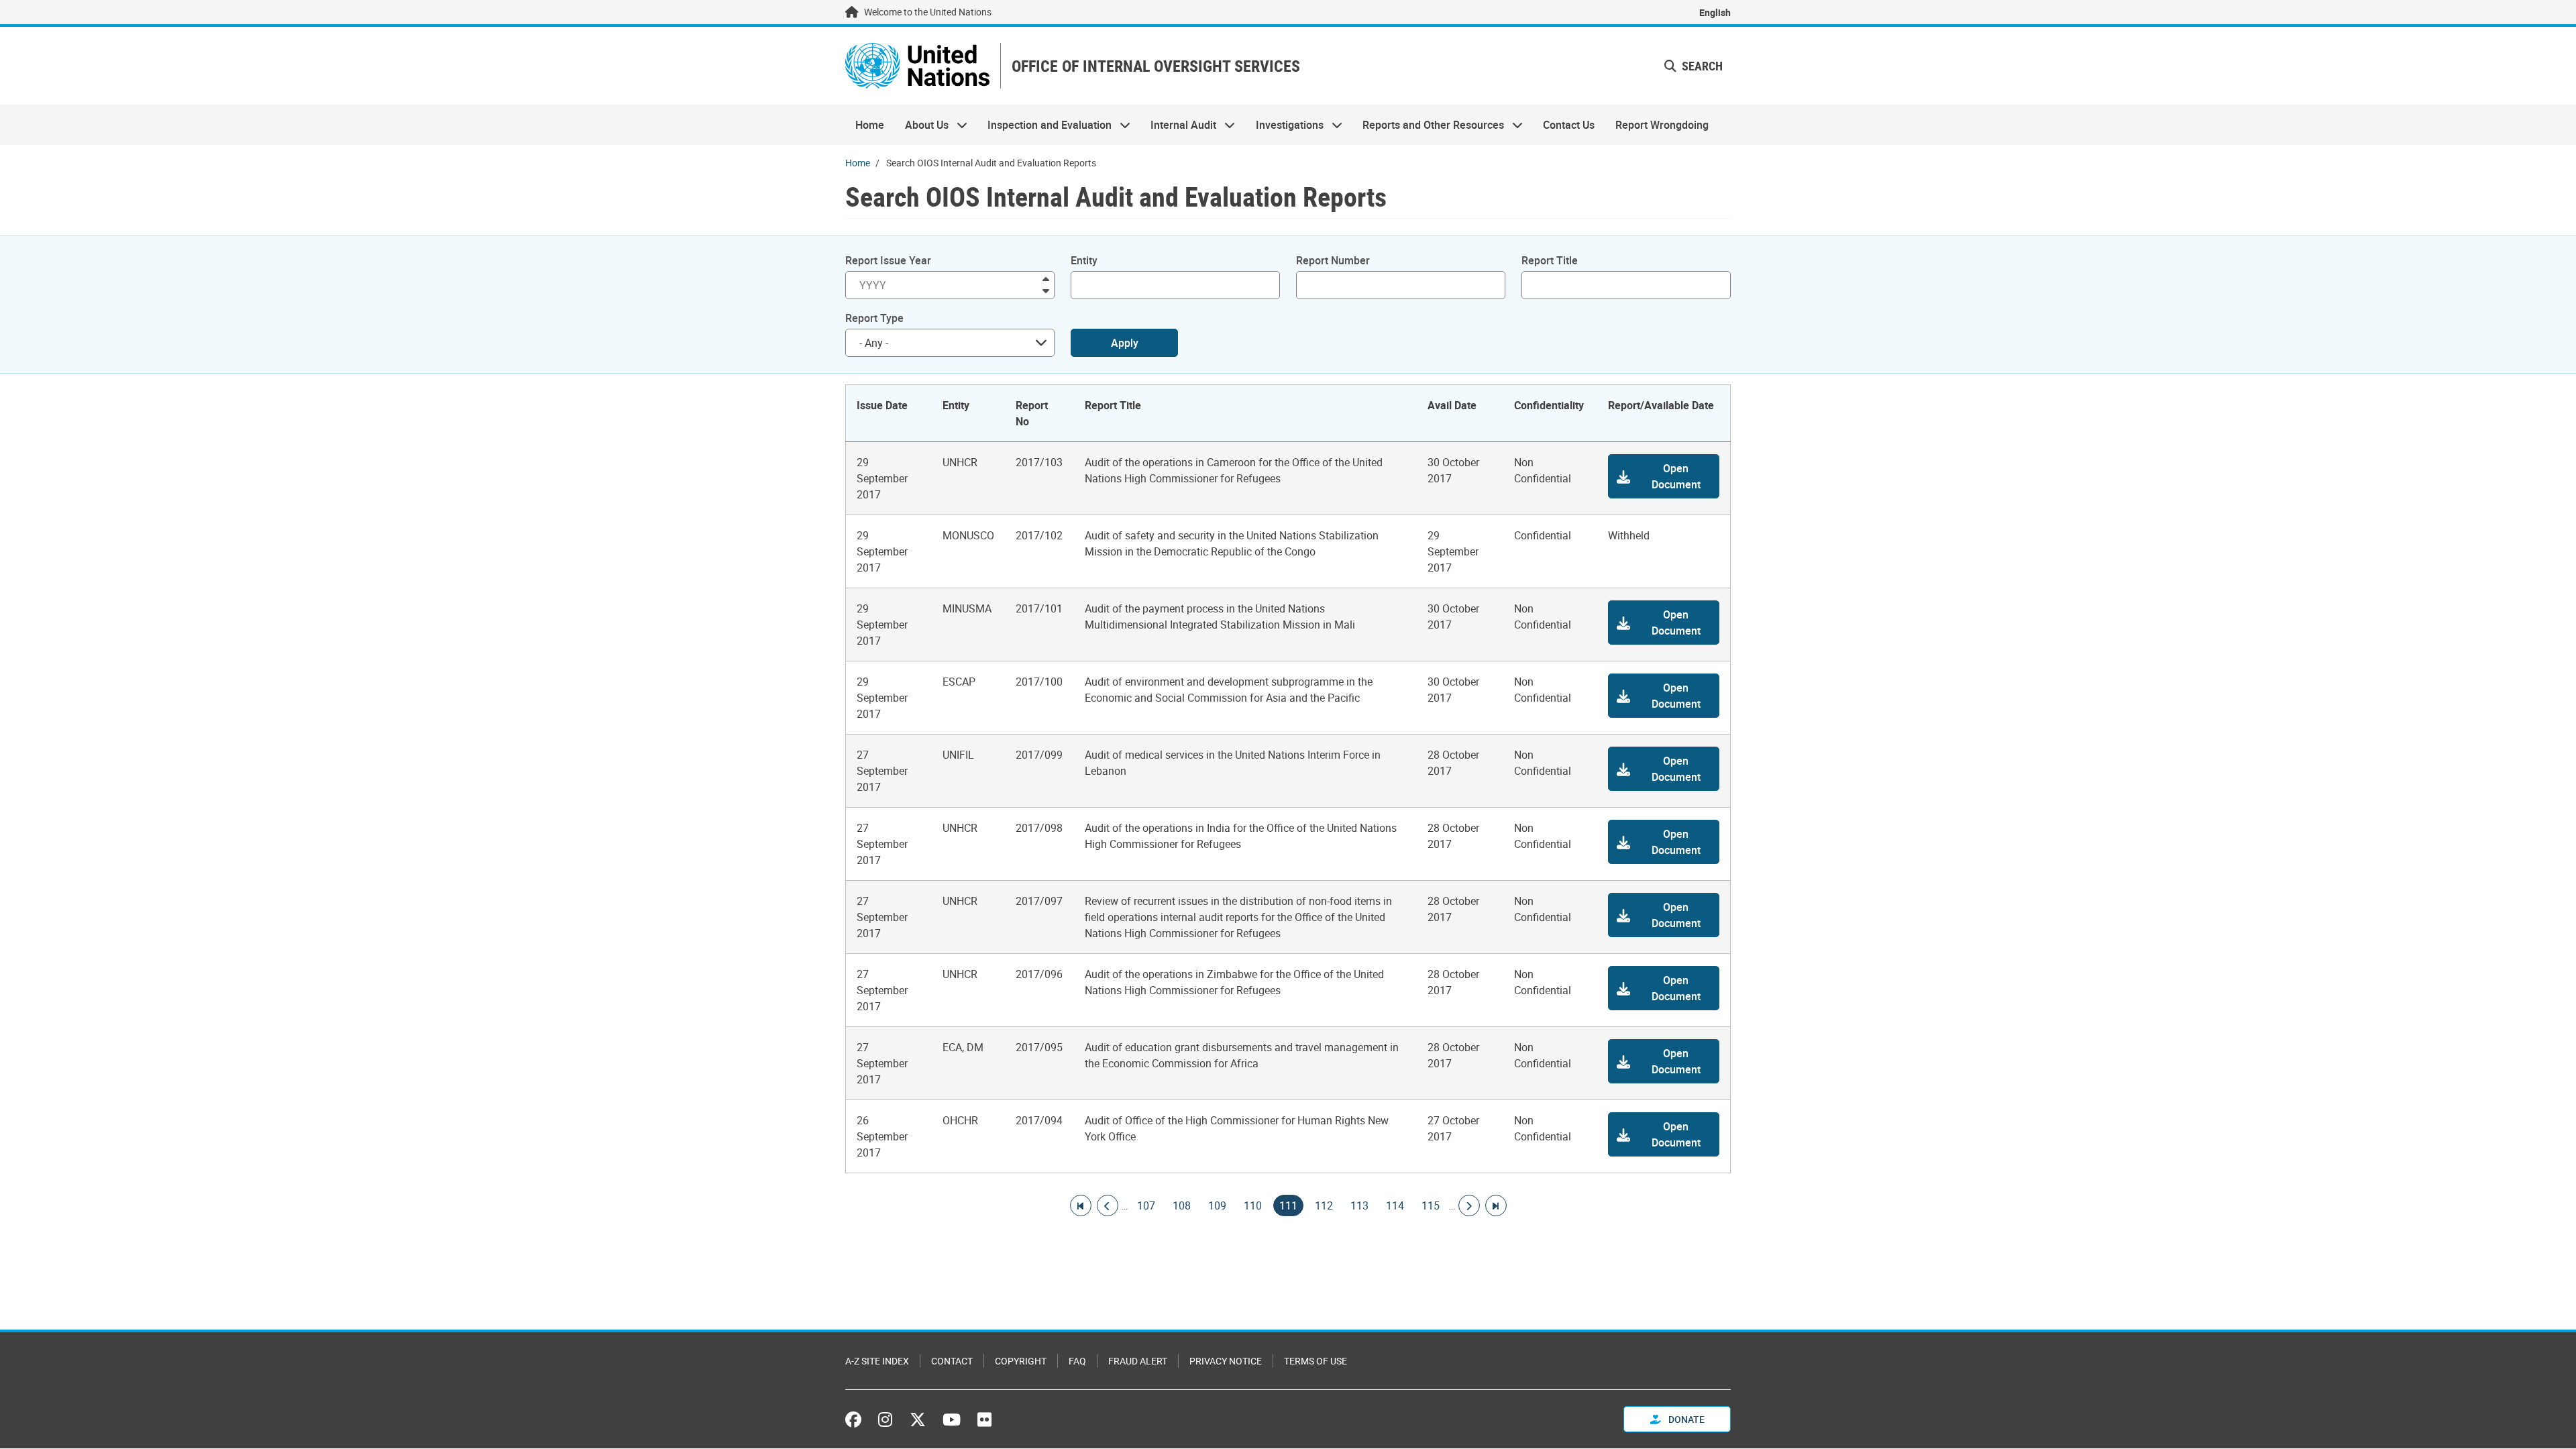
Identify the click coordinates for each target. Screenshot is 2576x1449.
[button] (1664, 476)
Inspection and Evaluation (1044, 125)
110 (1253, 1205)
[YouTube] (952, 1419)
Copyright (1021, 1361)
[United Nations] (917, 66)
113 (1359, 1205)
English (1715, 12)
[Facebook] (857, 1419)
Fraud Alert (1138, 1361)
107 (1146, 1205)
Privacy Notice (1226, 1361)
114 (1395, 1205)
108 (1182, 1205)
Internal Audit (1178, 125)
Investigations (1285, 125)
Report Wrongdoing (1662, 125)
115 (1431, 1205)
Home (870, 125)
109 (1217, 1205)
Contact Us (1569, 125)
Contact (952, 1361)
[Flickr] (984, 1419)
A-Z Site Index (877, 1361)
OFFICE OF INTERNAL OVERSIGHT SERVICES (1156, 66)
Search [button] (1701, 66)
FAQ (1077, 1361)
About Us (921, 125)
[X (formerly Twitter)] (918, 1419)
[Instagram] (885, 1419)
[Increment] (1046, 278)
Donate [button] (1685, 1419)
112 (1324, 1205)
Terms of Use (1316, 1361)
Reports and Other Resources (1428, 125)
